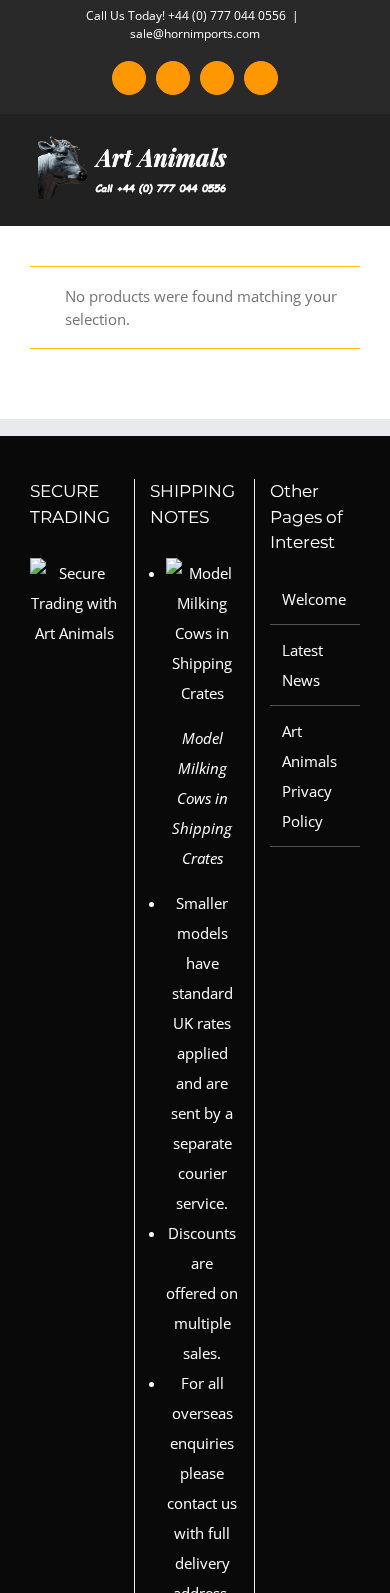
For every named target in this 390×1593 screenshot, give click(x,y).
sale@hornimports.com (195, 33)
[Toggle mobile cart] (316, 194)
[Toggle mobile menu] (352, 194)
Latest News (302, 665)
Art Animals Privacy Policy (309, 776)
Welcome (314, 599)
